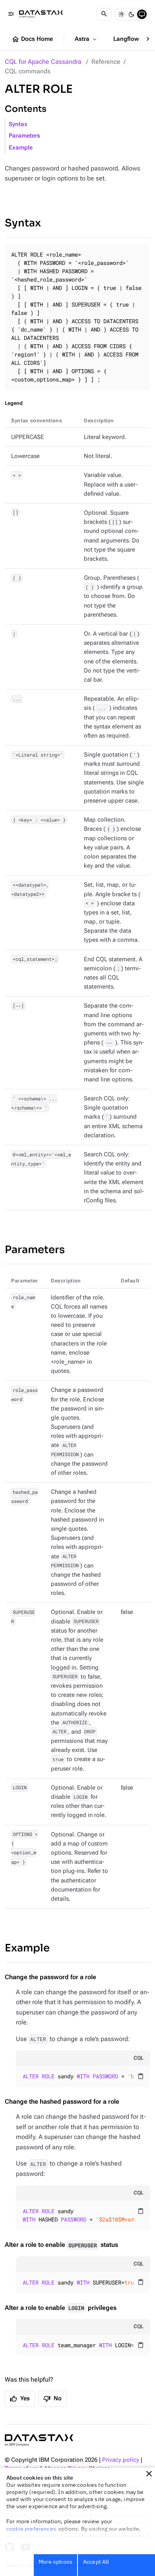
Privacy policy (121, 2460)
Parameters (24, 136)
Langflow (131, 39)
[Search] (104, 14)
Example (21, 148)
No (52, 2399)
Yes (20, 2399)
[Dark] (132, 14)
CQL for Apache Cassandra (43, 62)
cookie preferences (31, 2529)
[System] (142, 14)
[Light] (121, 14)
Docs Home (32, 39)
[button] (149, 2474)
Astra (86, 39)
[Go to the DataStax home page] (39, 2440)
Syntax (18, 124)
